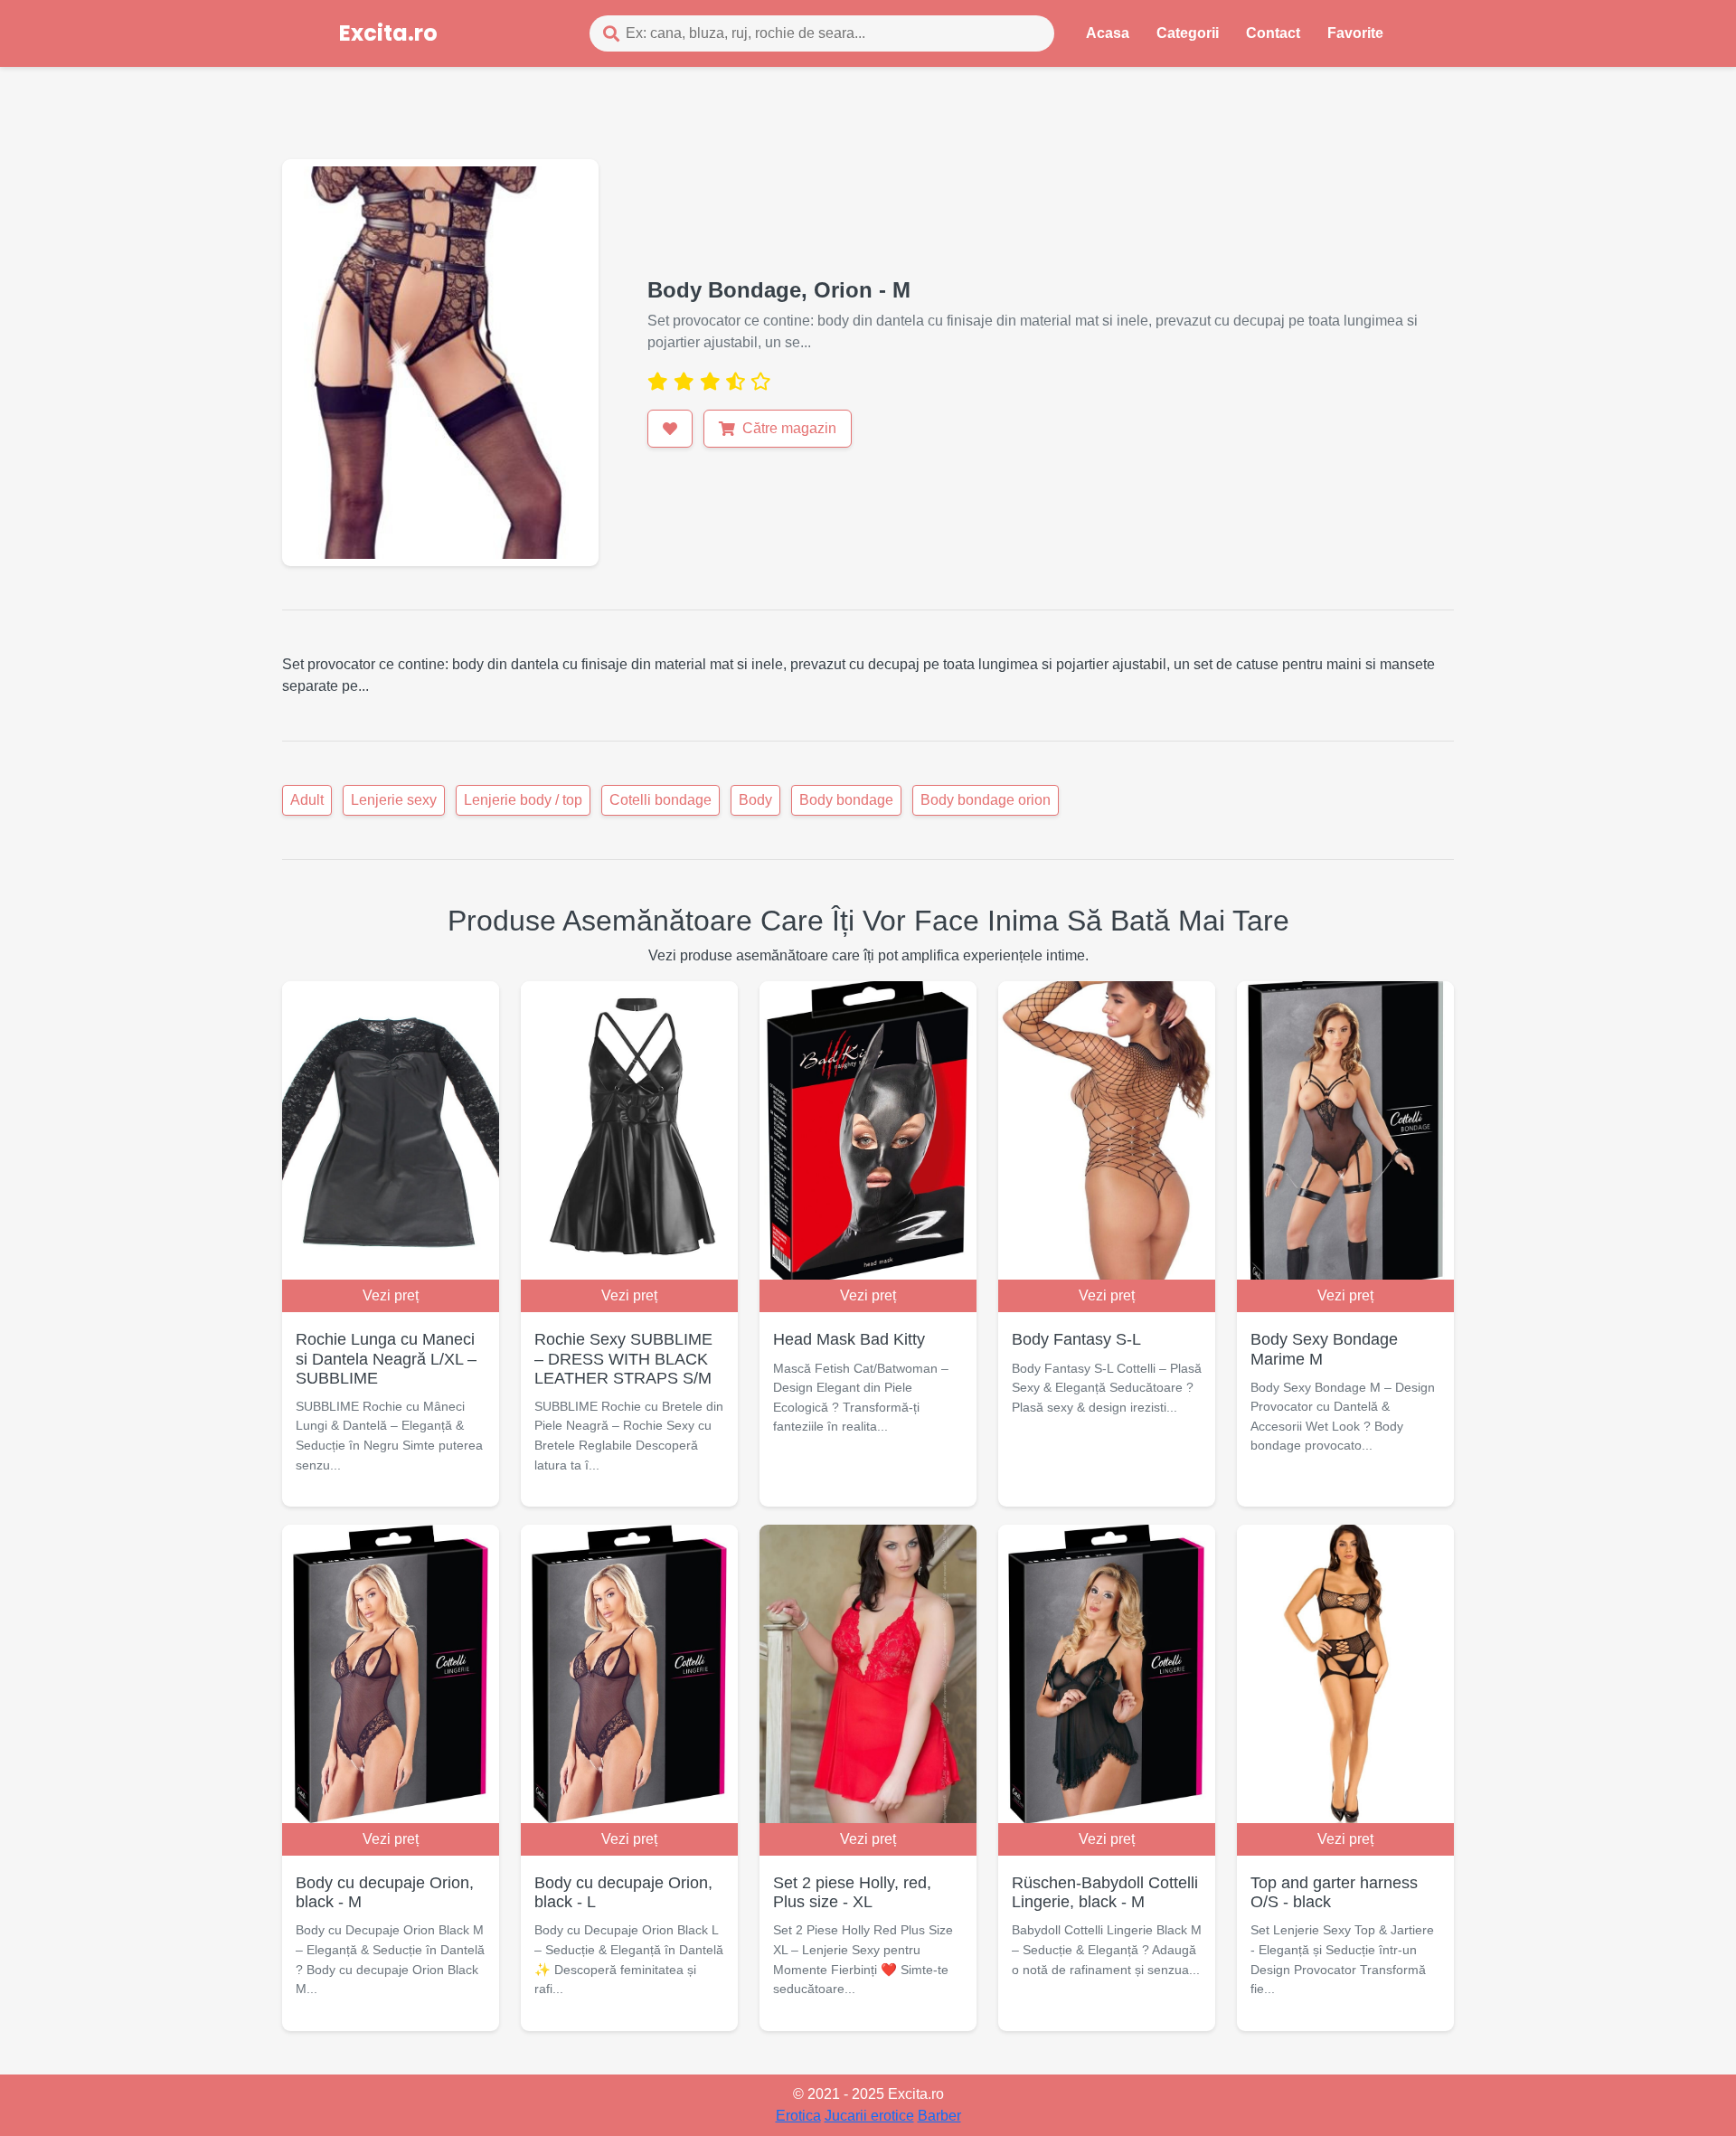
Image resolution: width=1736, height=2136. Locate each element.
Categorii (1188, 33)
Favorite (1355, 33)
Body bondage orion (986, 800)
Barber (939, 2116)
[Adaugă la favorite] (670, 429)
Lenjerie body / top (523, 800)
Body (755, 800)
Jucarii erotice (869, 2116)
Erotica (798, 2116)
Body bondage (846, 800)
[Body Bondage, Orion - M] (440, 361)
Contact (1273, 33)
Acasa (1108, 33)
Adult (307, 800)
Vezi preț (391, 1295)
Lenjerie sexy (394, 800)
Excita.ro (388, 33)
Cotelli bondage (660, 800)
